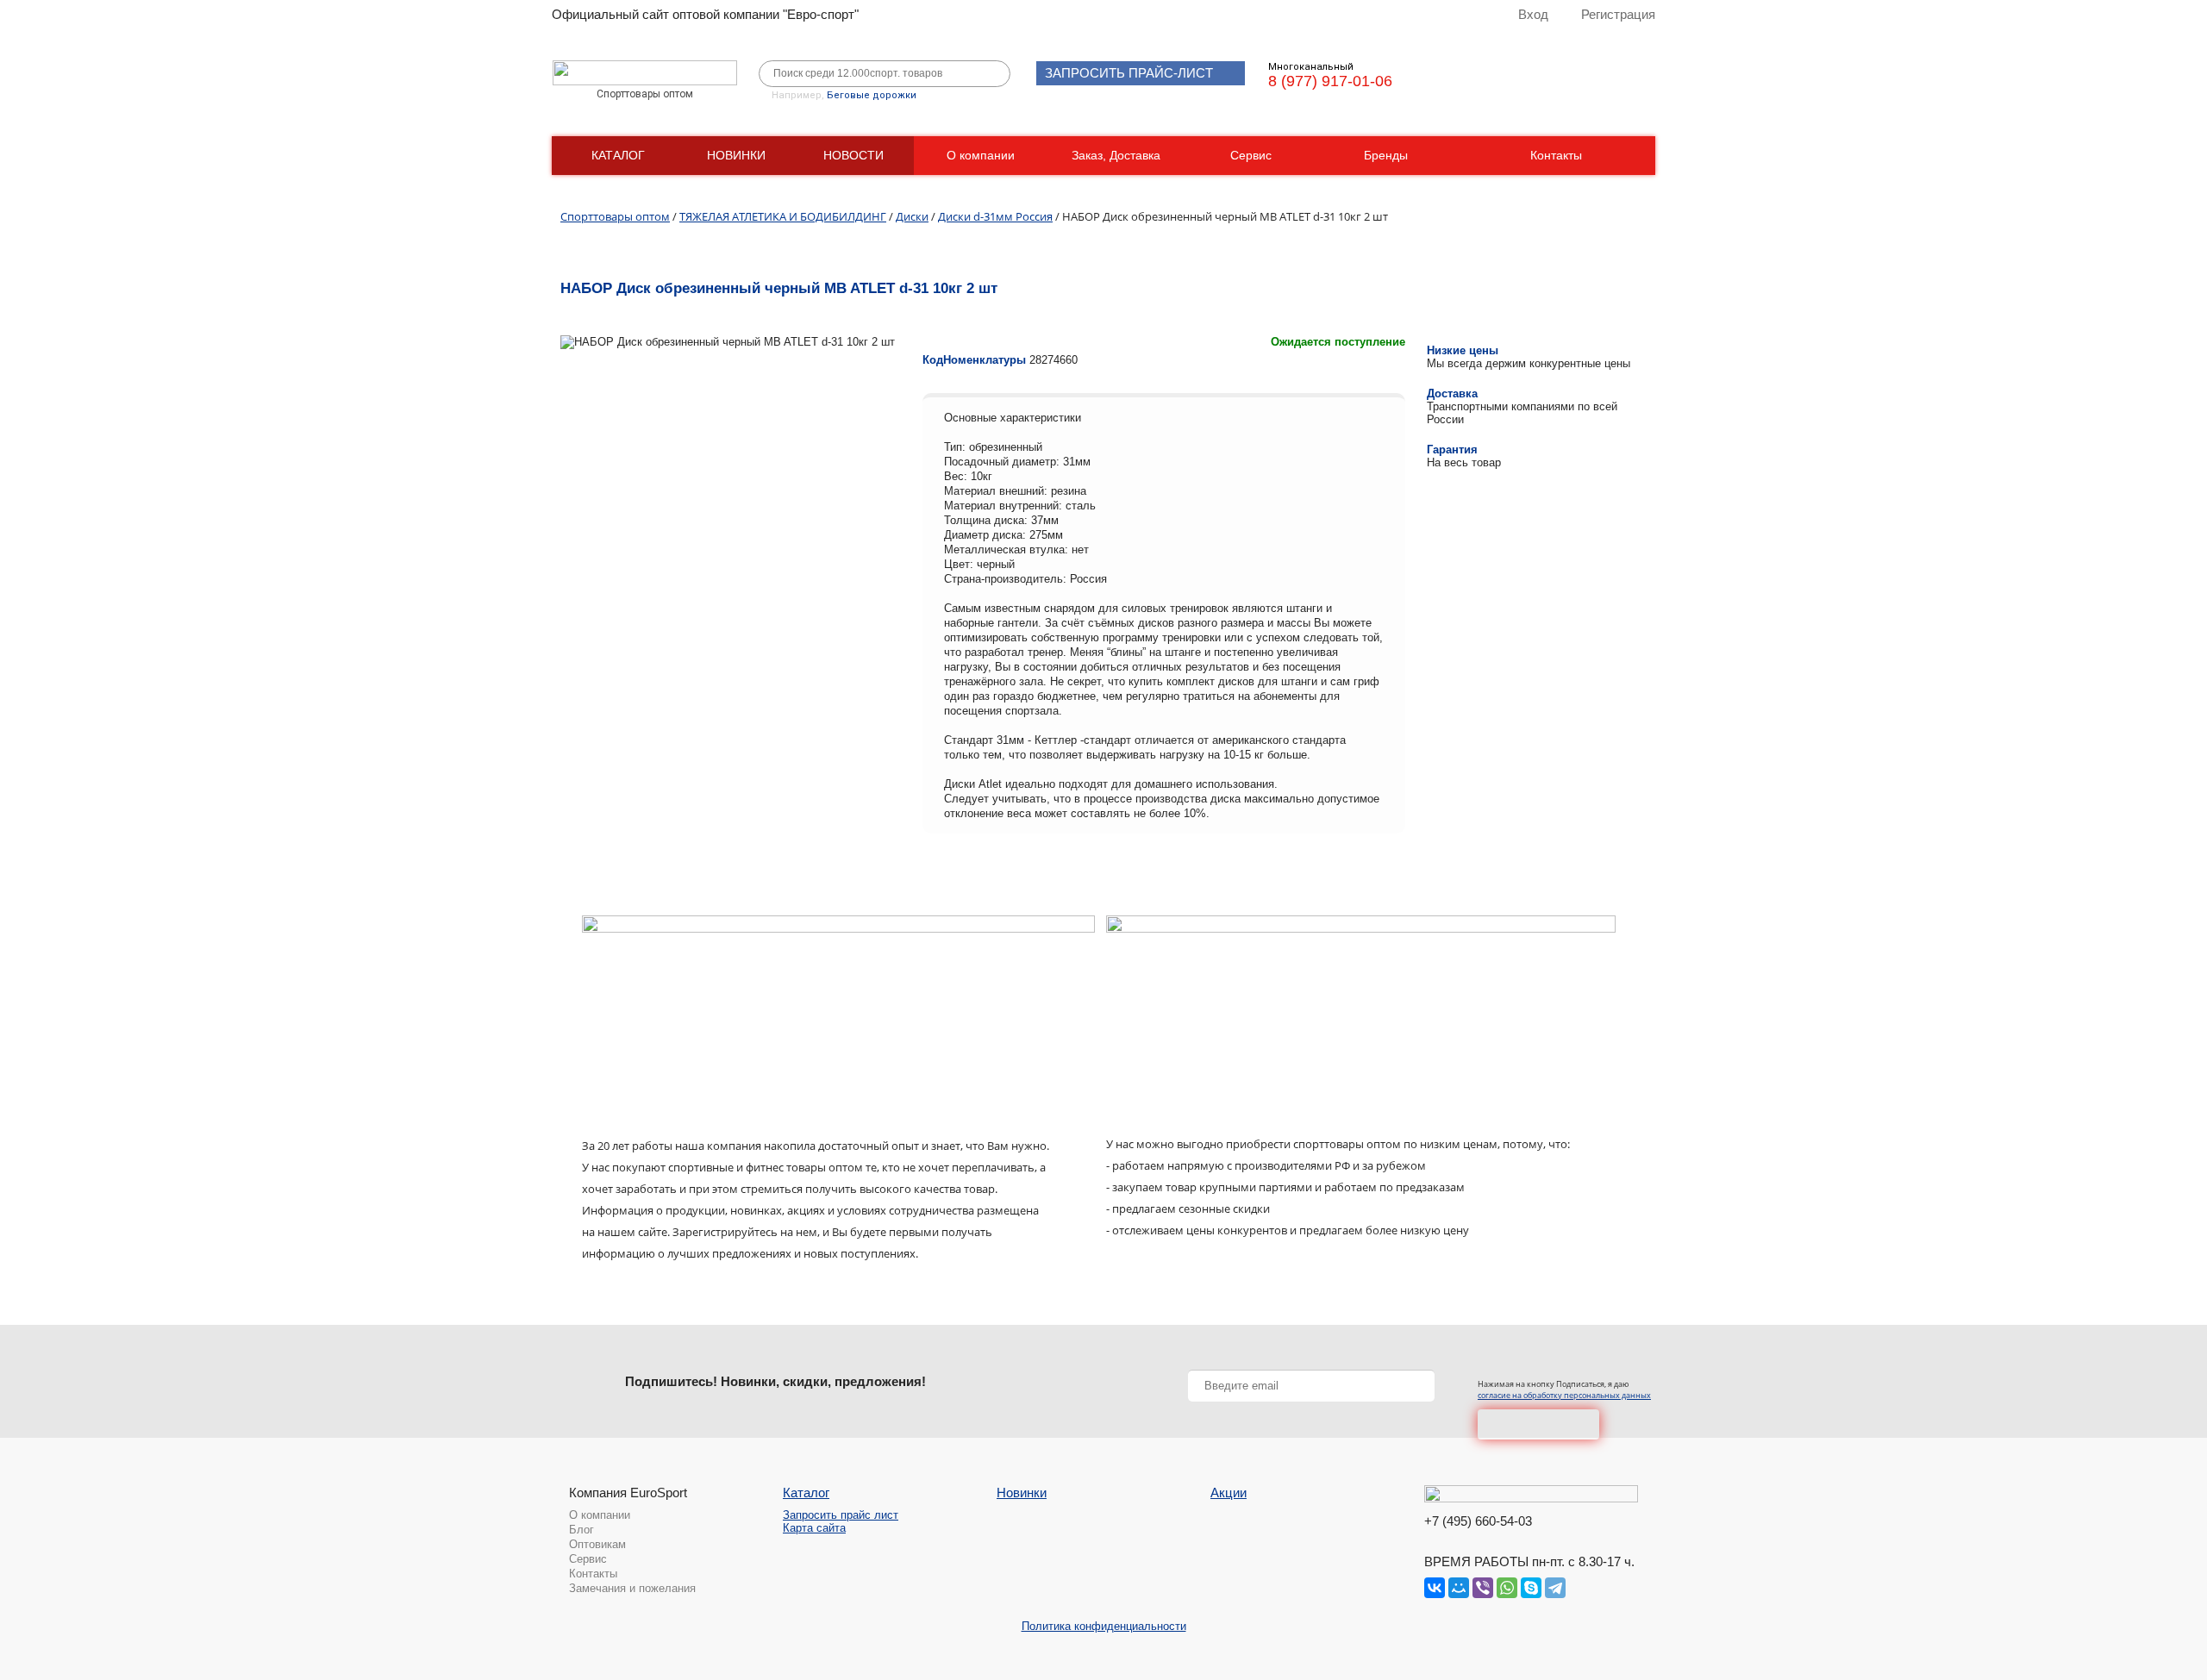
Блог (581, 1530)
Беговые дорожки (872, 95)
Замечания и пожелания (632, 1588)
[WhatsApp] (1507, 1588)
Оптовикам (597, 1544)
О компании (981, 155)
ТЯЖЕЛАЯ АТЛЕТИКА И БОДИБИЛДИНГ (783, 216)
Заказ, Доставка (1116, 155)
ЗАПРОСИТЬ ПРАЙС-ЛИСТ (1129, 73)
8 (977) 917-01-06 (1330, 81)
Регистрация (1618, 14)
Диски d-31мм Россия (995, 216)
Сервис (1251, 155)
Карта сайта (814, 1528)
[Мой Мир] (1459, 1588)
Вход (1533, 14)
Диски (912, 216)
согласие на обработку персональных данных (1564, 1395)
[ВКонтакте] (1435, 1588)
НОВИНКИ (736, 155)
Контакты (1556, 155)
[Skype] (1531, 1588)
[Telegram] (1555, 1588)
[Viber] (1483, 1588)
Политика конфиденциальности (1104, 1626)
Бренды (1386, 155)
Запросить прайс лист (841, 1515)
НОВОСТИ (853, 155)
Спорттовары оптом (615, 216)
